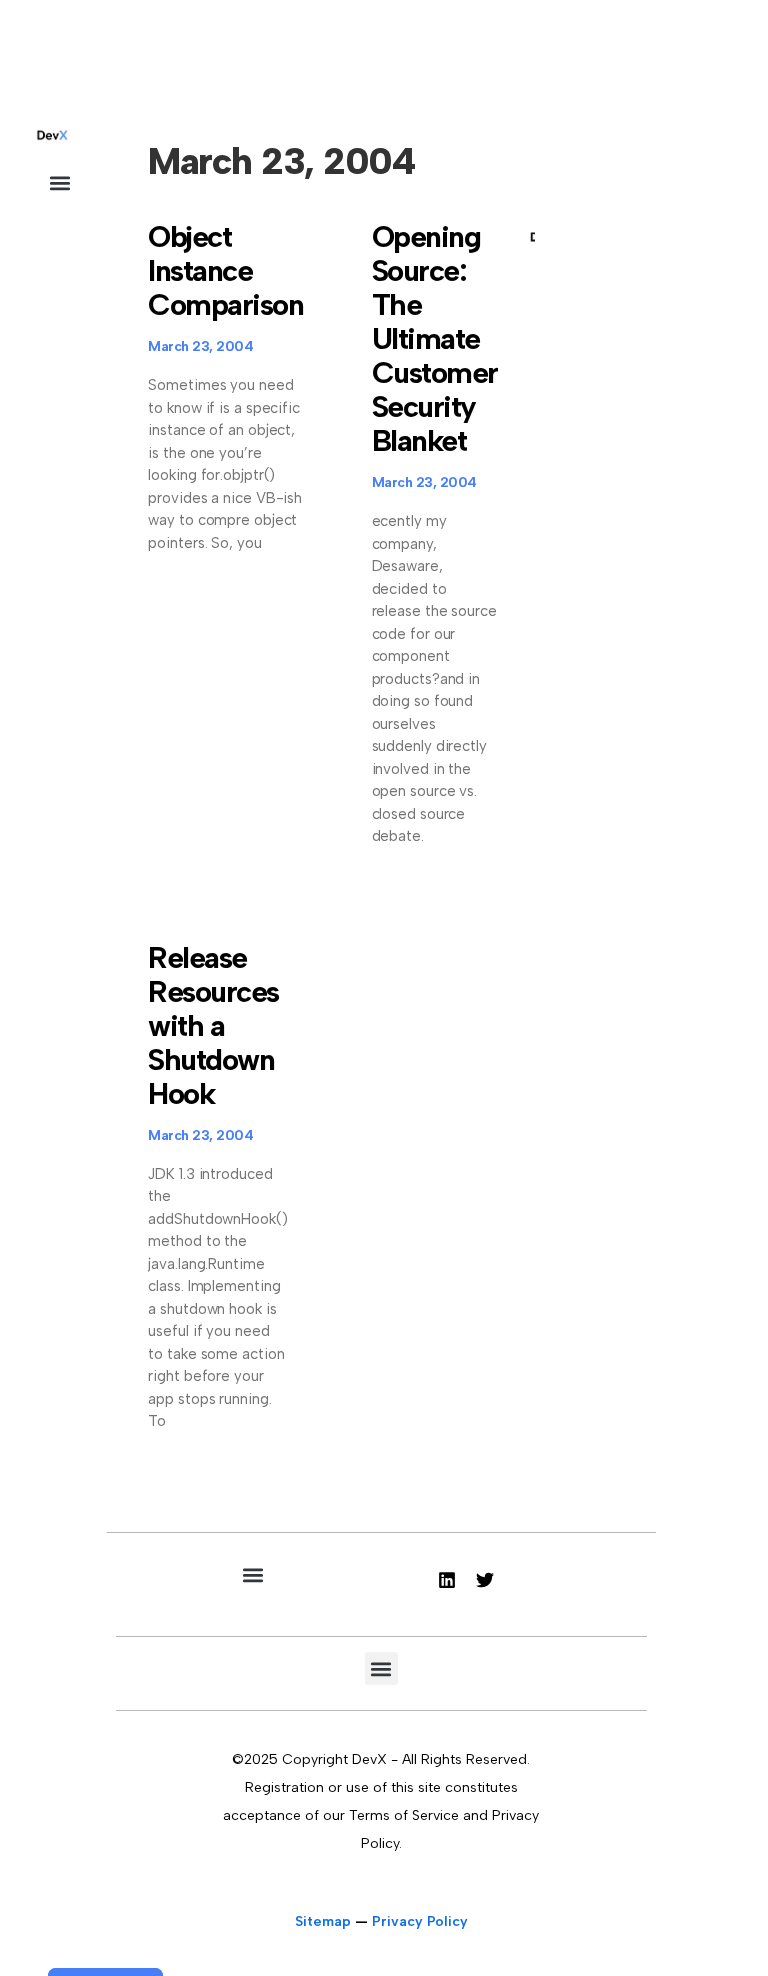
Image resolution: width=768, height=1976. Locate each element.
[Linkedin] (447, 1580)
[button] (59, 182)
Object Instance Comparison (225, 270)
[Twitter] (485, 1580)
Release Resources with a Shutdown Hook (213, 1025)
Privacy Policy (420, 1921)
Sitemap (323, 1921)
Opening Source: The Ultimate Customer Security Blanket (435, 338)
